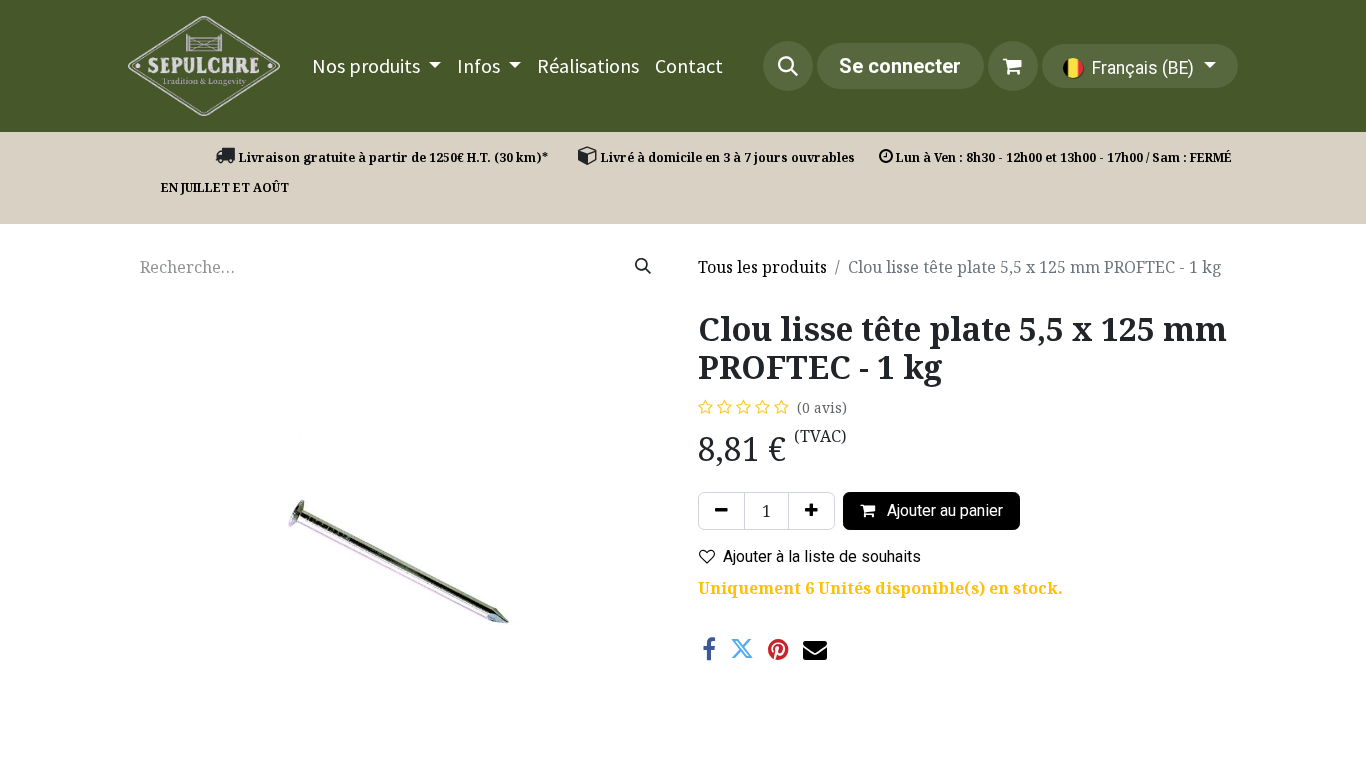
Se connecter (900, 66)
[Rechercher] (643, 267)
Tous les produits (762, 267)
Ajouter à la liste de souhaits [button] (822, 556)
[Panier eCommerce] (1013, 66)
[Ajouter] (811, 511)
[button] (788, 66)
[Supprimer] (721, 511)
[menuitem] (376, 66)
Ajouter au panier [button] (943, 510)
